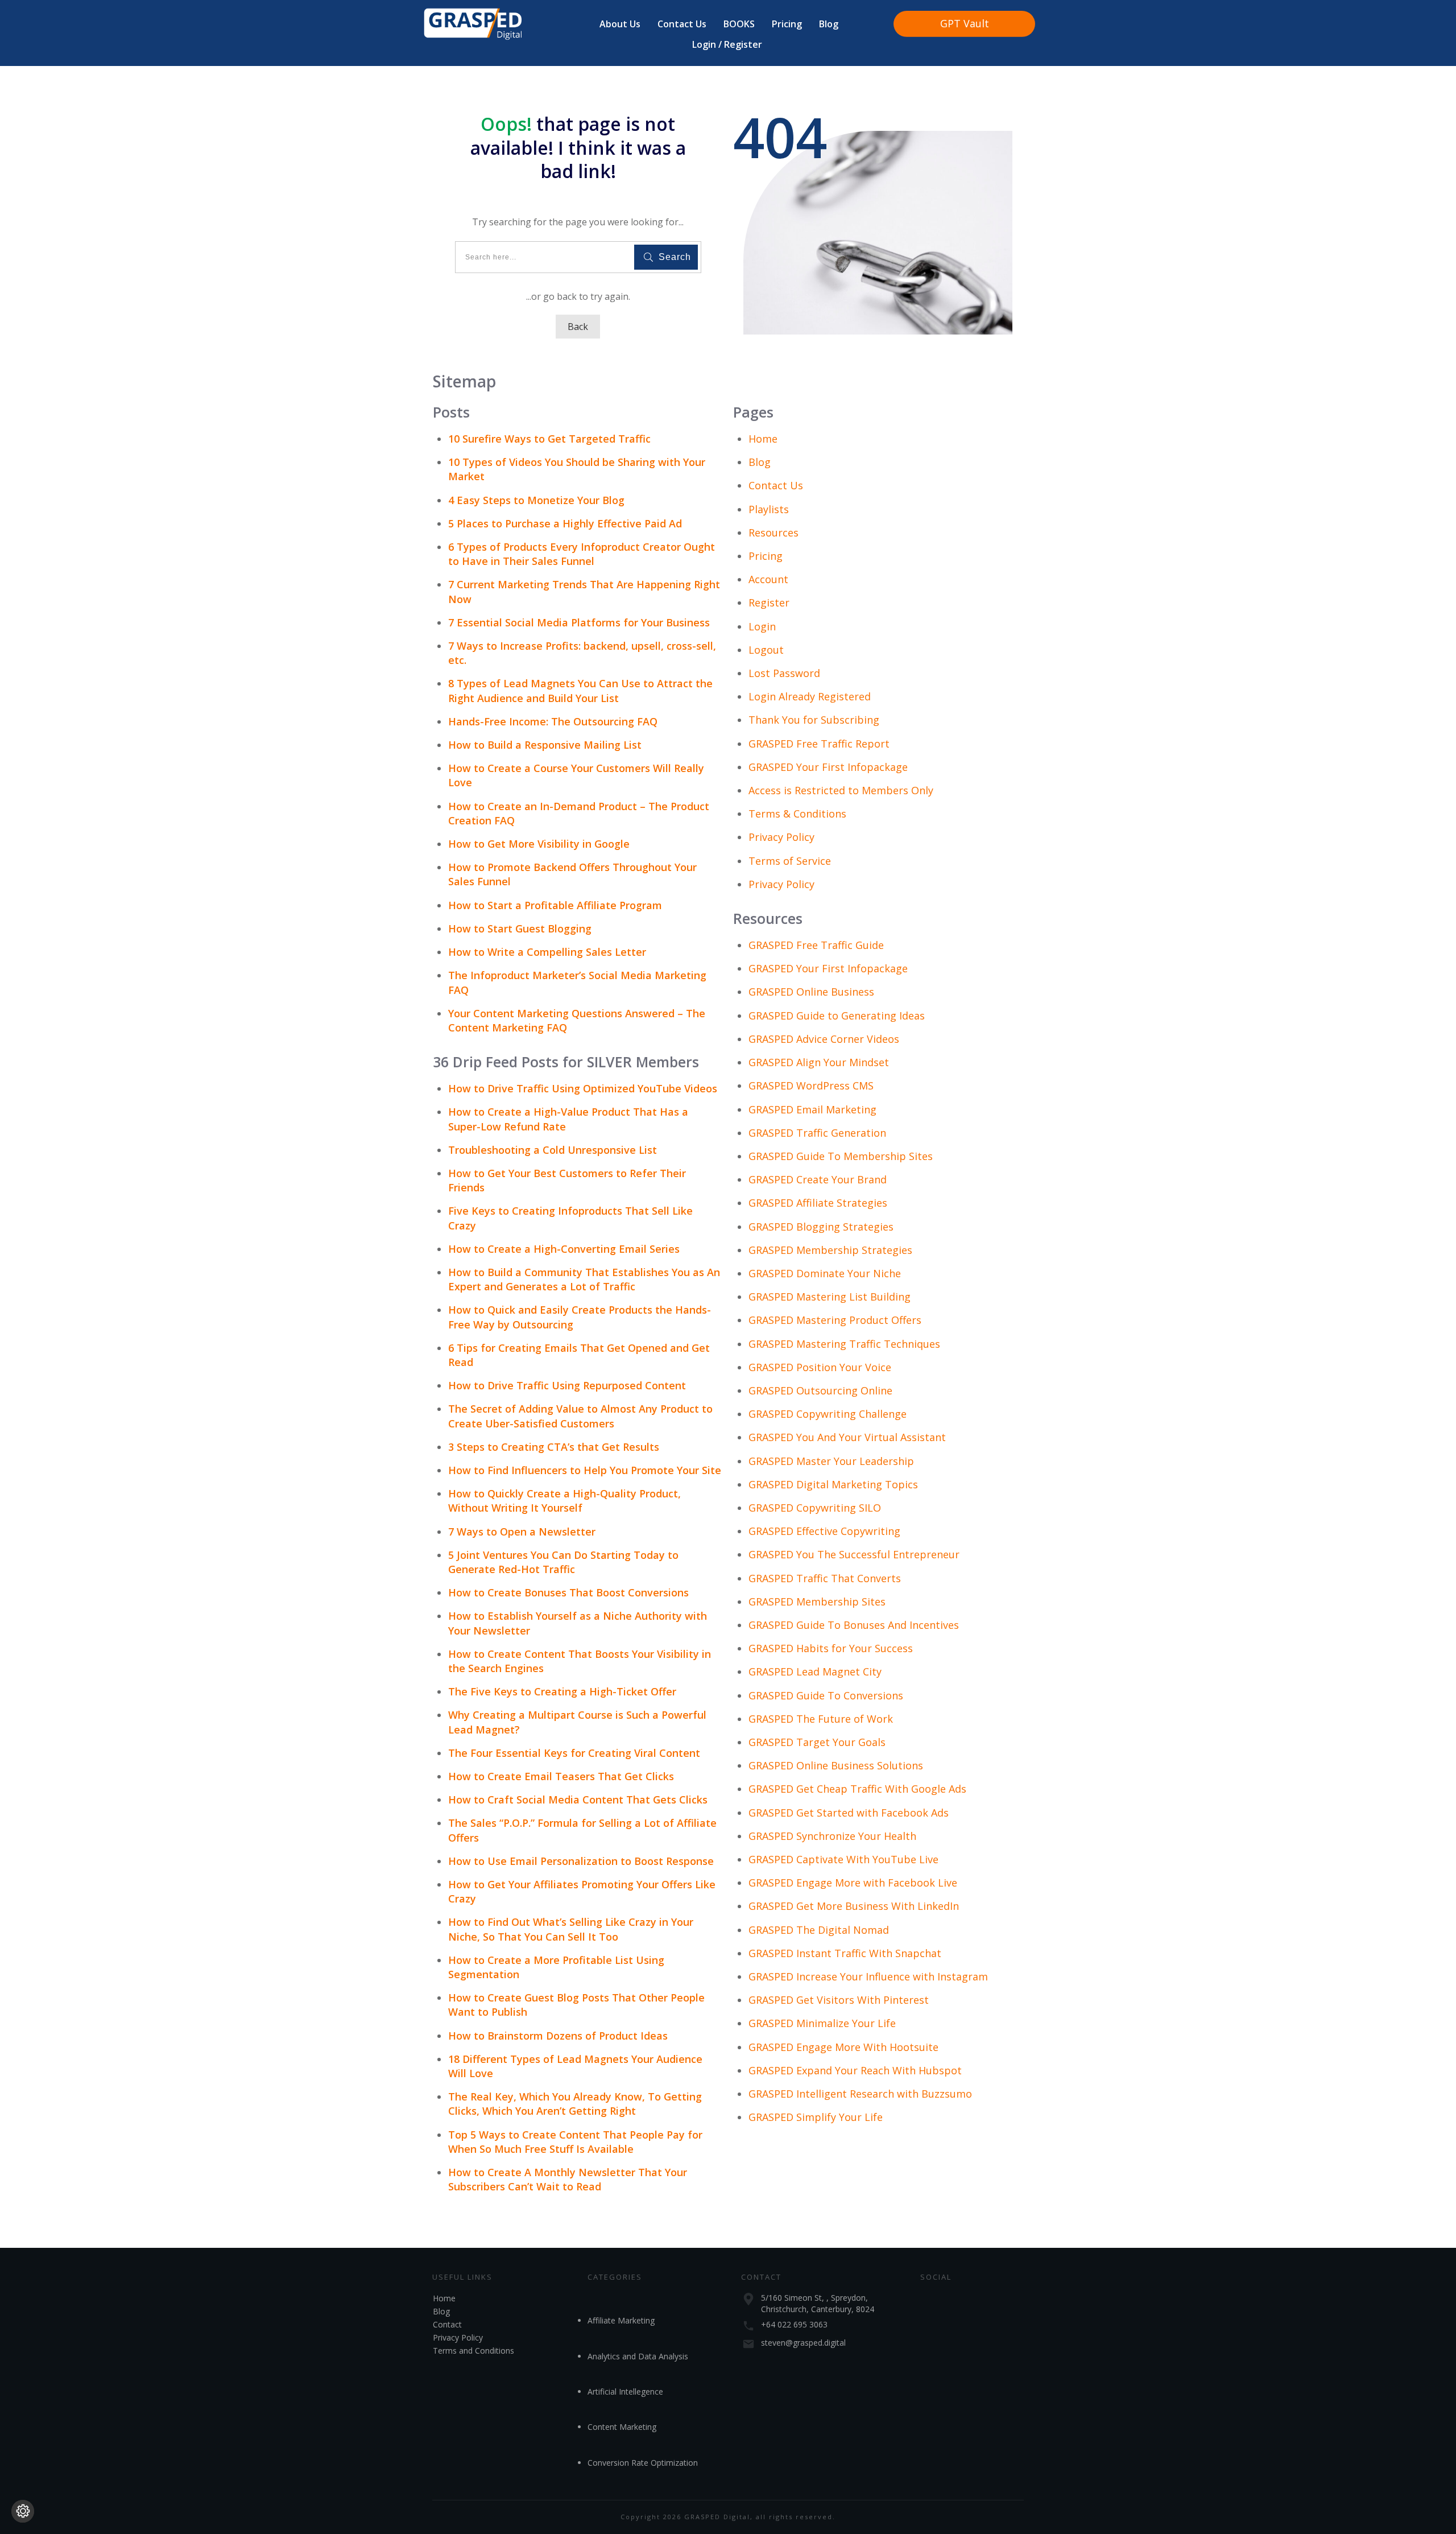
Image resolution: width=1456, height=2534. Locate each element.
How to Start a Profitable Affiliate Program (555, 905)
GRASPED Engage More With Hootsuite (843, 2047)
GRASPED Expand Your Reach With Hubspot (855, 2070)
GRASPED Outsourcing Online (820, 1390)
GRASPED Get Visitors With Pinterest (839, 2000)
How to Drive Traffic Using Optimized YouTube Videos (583, 1088)
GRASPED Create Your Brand (818, 1179)
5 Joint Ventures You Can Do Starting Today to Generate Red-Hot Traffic (563, 1562)
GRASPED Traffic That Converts (825, 1578)
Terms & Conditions (797, 814)
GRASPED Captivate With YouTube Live (843, 1859)
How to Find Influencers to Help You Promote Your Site (585, 1470)
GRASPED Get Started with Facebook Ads (849, 1813)
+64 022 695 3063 (794, 2324)
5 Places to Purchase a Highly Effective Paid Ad (565, 523)
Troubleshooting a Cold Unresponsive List (553, 1150)
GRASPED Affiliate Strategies (818, 1203)
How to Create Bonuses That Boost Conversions (568, 1592)
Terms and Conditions (473, 2351)
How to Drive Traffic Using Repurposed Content (567, 1385)
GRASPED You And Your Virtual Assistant (847, 1437)
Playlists (769, 509)
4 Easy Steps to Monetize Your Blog (536, 500)
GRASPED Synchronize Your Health (832, 1836)
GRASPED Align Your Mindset (819, 1062)
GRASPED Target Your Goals (817, 1742)
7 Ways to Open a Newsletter (522, 1532)
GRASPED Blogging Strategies (821, 1227)
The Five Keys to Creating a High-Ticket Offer (562, 1691)
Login (762, 626)
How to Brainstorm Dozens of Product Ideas (558, 2036)
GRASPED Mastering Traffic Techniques (844, 1344)
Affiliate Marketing (621, 2320)
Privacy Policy (781, 837)
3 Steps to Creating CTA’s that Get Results (554, 1447)
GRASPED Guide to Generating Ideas (837, 1016)
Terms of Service (790, 861)
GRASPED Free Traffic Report (819, 744)
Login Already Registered (810, 696)
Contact (447, 2324)
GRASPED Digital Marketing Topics (833, 1484)
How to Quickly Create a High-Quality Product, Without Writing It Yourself (564, 1501)
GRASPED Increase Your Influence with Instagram (868, 1976)
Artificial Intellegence (625, 2391)
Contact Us (776, 485)
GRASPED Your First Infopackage (828, 767)
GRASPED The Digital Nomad (819, 1930)
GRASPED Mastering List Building (830, 1297)
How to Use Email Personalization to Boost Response (581, 1861)
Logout (766, 650)
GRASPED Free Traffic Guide (816, 945)
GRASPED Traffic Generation (817, 1133)
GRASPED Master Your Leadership (831, 1461)
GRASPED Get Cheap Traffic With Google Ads (857, 1789)
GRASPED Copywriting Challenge (828, 1414)
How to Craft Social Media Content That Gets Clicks (578, 1800)
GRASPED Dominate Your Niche (825, 1273)
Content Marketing (622, 2427)
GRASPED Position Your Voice (820, 1367)
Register (769, 602)
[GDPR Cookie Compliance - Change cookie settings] (23, 2511)
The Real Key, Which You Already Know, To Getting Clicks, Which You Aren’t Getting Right (575, 2104)
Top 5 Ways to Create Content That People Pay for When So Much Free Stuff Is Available (575, 2142)
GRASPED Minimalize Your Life (822, 2023)
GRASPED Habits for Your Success (831, 1648)
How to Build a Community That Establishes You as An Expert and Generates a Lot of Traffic (584, 1279)
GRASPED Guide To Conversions (826, 1695)
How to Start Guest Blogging (520, 928)
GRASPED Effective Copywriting (824, 1531)
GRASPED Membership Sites (817, 1602)
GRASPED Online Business (811, 992)
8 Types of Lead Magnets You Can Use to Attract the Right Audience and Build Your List (580, 690)
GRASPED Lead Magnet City (815, 1672)
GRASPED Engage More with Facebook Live (853, 1883)
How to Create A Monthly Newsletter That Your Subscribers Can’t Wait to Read (568, 2179)
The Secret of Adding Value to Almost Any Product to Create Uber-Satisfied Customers (580, 1416)
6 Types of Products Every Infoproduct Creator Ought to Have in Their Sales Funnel (582, 554)
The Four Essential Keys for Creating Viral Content (574, 1753)
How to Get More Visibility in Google (539, 844)
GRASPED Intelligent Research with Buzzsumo (860, 2094)
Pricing (766, 556)
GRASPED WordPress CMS (811, 1086)
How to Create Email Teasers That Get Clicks (561, 1776)
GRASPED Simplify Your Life (816, 2117)
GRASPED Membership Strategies (830, 1250)
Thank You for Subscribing (814, 720)
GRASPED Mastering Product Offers (835, 1320)
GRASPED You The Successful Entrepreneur (854, 1554)
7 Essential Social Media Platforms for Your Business (579, 622)
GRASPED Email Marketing (812, 1109)
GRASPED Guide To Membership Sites (841, 1156)
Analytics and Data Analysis (638, 2356)
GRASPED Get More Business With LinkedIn (854, 1906)
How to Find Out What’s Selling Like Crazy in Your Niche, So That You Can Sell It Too (571, 1929)
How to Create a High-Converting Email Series (564, 1249)
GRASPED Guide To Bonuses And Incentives (854, 1625)
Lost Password (784, 673)
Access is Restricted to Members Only (841, 790)
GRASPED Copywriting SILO (815, 1508)
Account (768, 579)
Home (763, 439)
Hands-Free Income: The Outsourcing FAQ (553, 721)
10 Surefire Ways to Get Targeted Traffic (549, 439)
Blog (760, 462)
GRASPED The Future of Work (821, 1719)
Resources (773, 533)
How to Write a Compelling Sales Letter (547, 952)
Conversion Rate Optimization (643, 2463)
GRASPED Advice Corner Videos (824, 1039)
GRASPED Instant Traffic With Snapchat (845, 1953)
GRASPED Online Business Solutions (836, 1765)
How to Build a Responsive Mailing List (545, 745)
